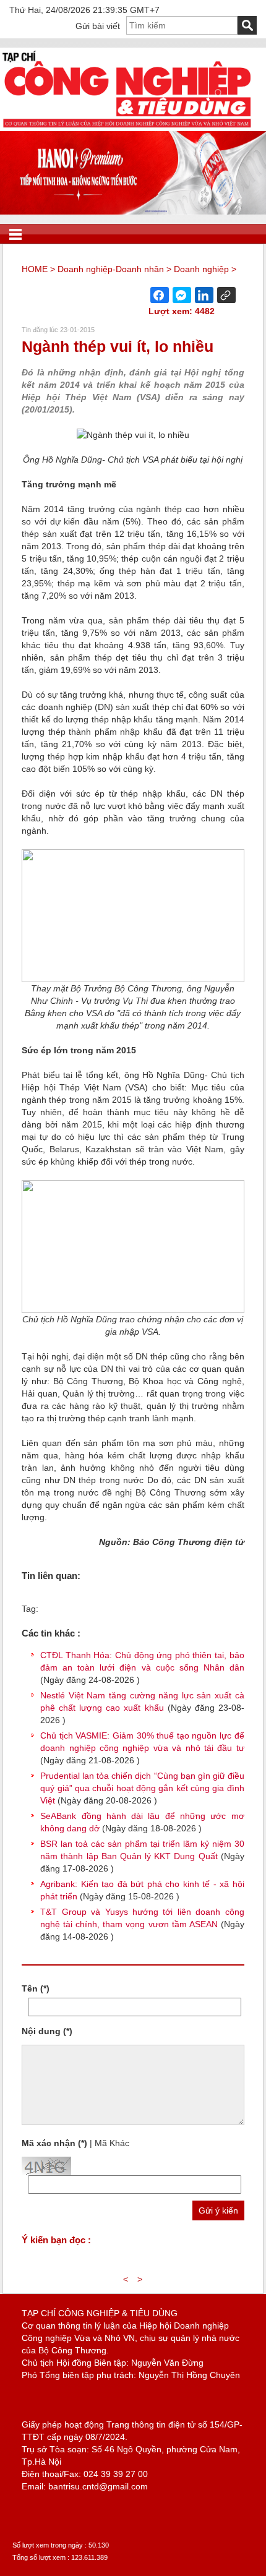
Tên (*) (36, 1988)
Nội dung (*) (47, 2031)
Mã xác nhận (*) (54, 2143)
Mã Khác (112, 2143)
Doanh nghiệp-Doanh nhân (111, 269)
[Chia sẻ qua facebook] (160, 295)
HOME (35, 269)
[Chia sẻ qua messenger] (182, 295)
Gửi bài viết (98, 26)
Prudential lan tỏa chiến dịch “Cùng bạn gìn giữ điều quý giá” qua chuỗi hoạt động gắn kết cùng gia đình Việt (142, 1788)
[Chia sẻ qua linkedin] (204, 295)
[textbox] (182, 25)
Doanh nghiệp (201, 269)
